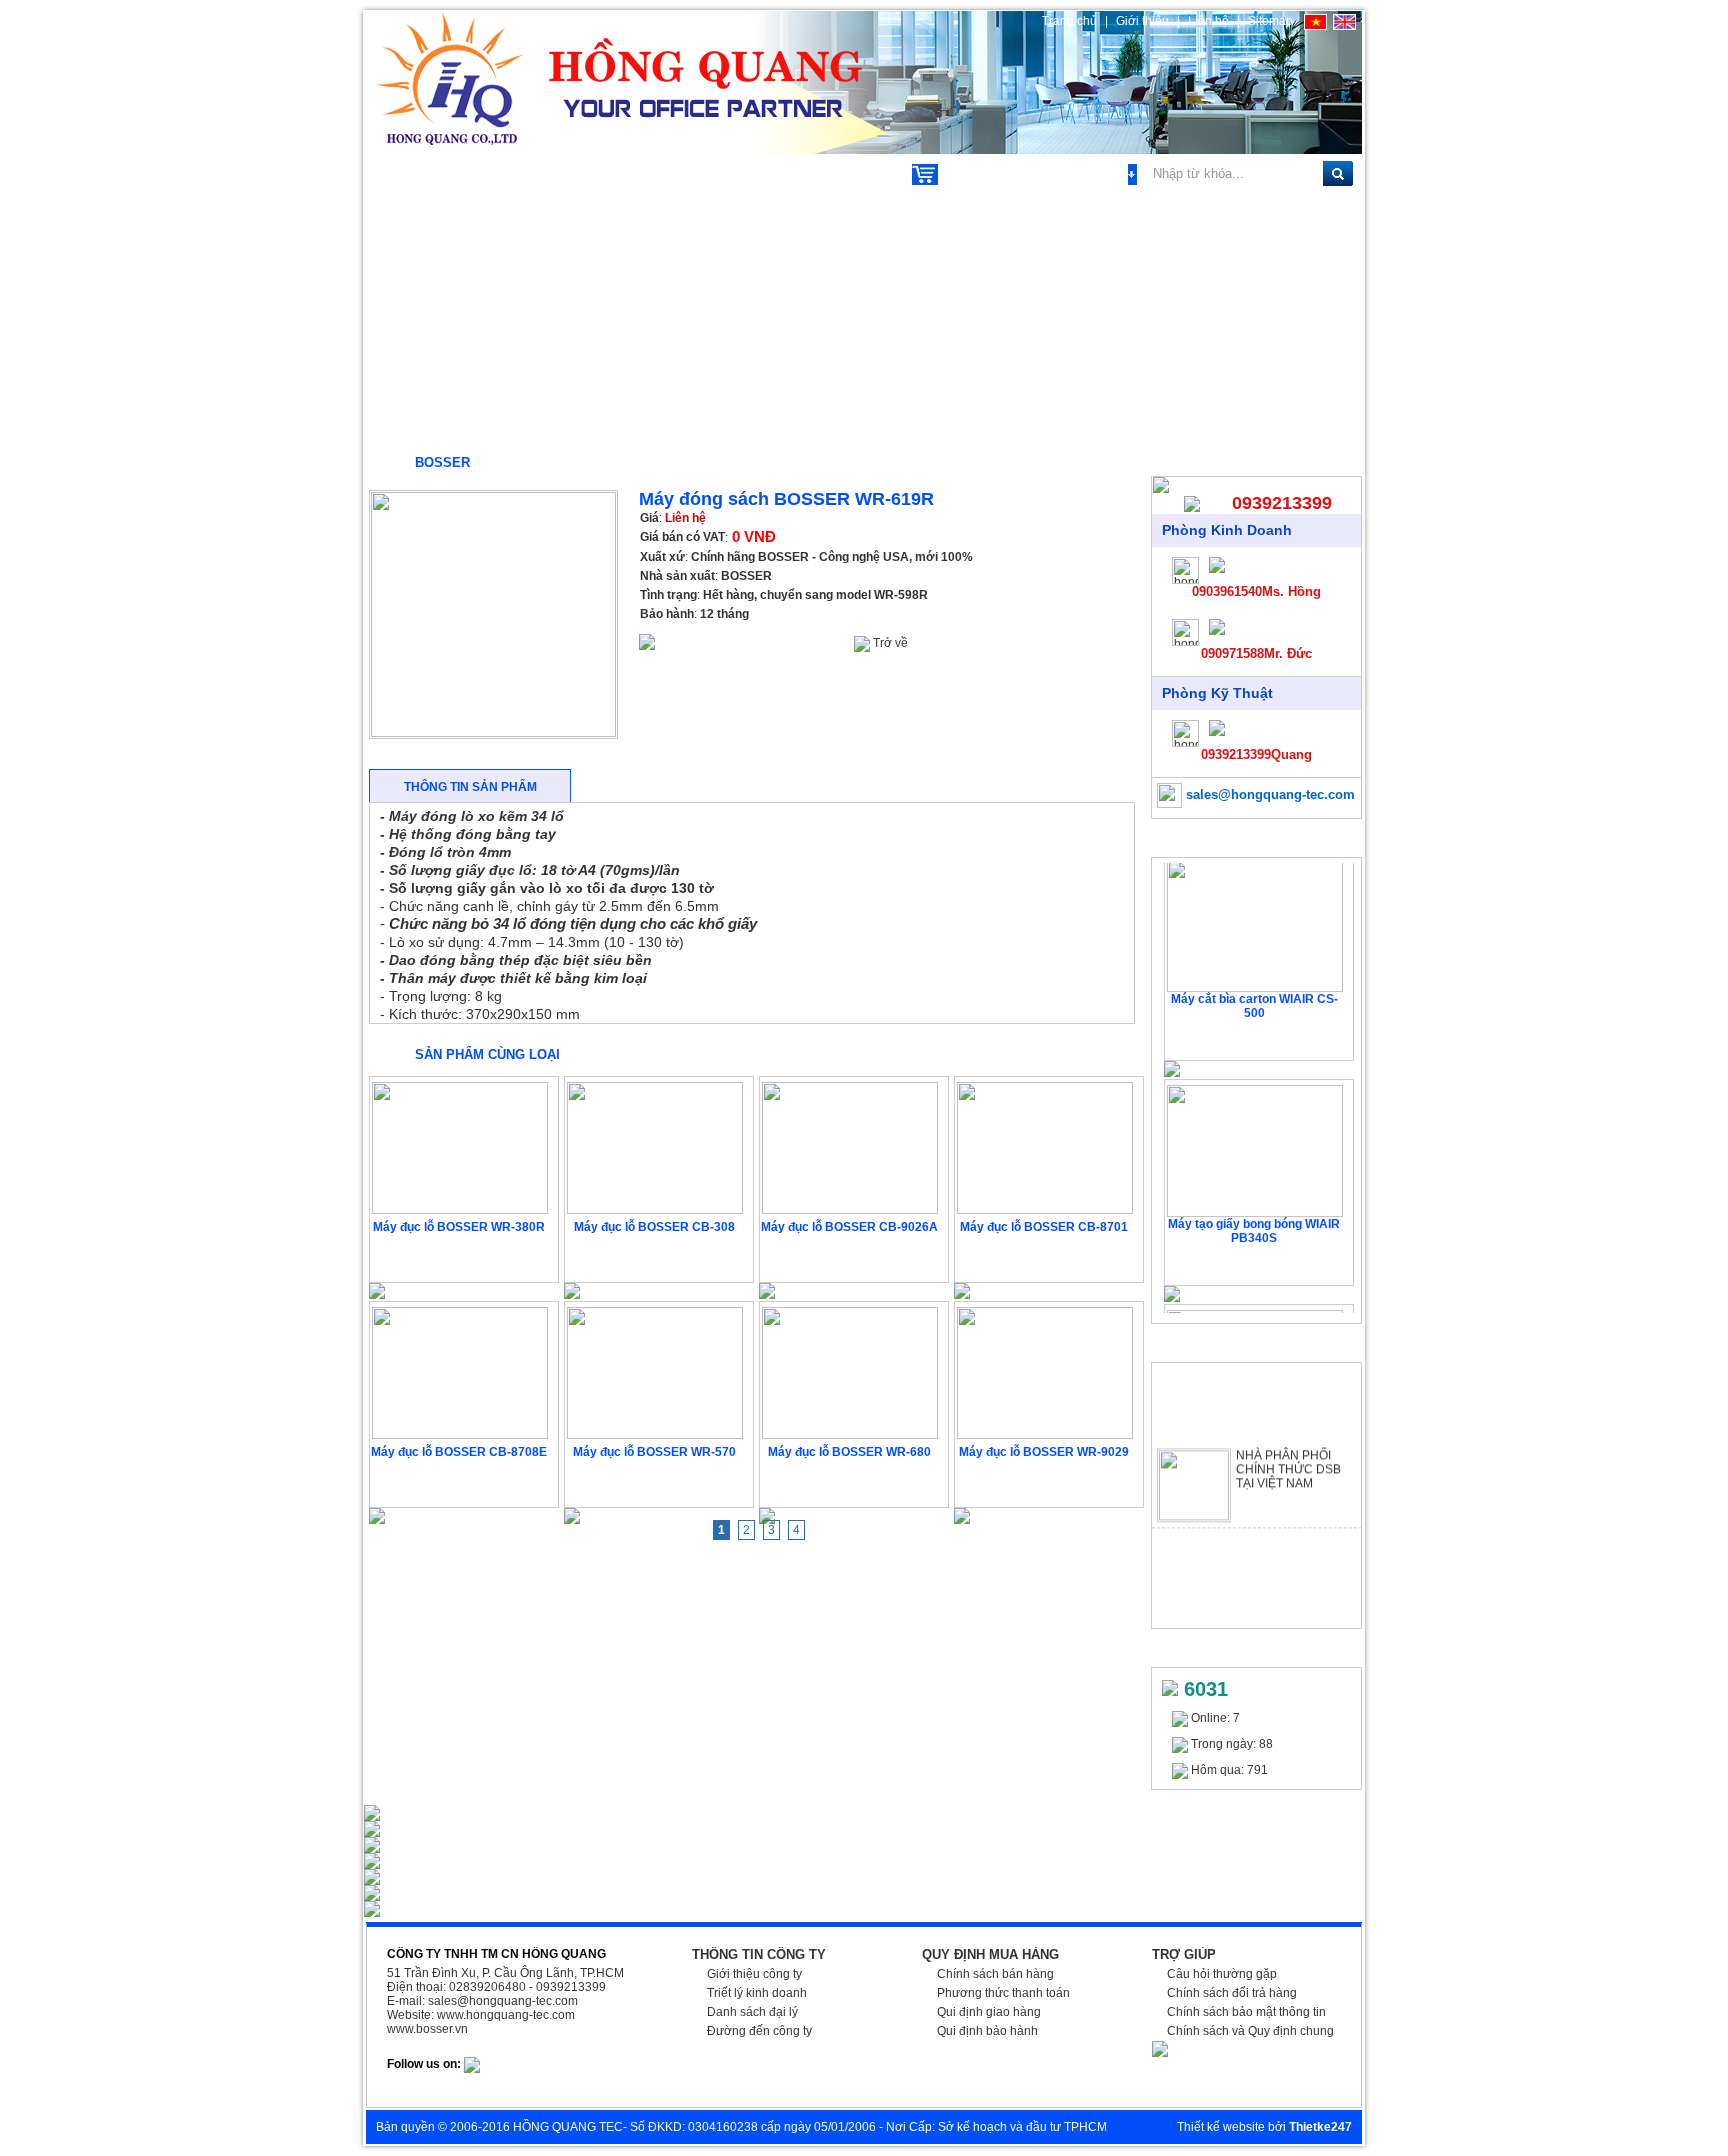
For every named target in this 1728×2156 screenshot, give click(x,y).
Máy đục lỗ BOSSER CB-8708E (459, 1452)
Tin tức (757, 173)
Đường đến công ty (759, 2031)
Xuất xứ (662, 557)
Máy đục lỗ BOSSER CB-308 (654, 1227)
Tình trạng (668, 595)
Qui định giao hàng (989, 2012)
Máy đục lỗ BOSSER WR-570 (654, 1452)
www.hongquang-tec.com (506, 2015)
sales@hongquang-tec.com (1268, 794)
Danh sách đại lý (752, 2012)
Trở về (889, 643)
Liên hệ (1208, 21)
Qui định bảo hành (987, 2031)
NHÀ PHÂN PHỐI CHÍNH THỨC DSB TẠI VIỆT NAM (1288, 1457)
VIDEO (849, 173)
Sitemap (1270, 21)
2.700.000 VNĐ (656, 1485)
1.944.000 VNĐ (656, 1260)
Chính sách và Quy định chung (1250, 2031)
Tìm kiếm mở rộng (1073, 174)
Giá (649, 518)
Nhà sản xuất (677, 576)
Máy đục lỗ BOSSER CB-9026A (849, 1227)
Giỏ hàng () (978, 174)
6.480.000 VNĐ (1046, 1260)
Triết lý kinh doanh (757, 1993)
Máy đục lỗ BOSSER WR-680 (849, 1452)
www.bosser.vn (427, 2029)
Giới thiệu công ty (754, 1974)
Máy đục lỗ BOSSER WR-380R (459, 1227)
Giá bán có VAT (682, 537)
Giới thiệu (1144, 21)
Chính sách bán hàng (995, 1974)
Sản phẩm (423, 173)
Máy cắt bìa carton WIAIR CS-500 (1254, 993)
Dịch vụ (531, 173)
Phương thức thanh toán (1003, 1993)
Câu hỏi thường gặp (1222, 1974)
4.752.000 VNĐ (1046, 1485)
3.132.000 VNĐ (851, 1485)
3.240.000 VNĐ (851, 1260)
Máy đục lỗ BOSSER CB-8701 (1044, 1227)
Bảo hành (667, 614)
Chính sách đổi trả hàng (1232, 1993)
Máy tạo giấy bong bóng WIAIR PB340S (1254, 1218)
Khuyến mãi (644, 173)
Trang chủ (1069, 21)
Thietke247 (1320, 2127)
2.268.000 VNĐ (461, 1260)
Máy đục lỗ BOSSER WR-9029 (1044, 1452)
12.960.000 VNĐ (461, 1485)
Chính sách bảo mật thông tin (1246, 2012)
